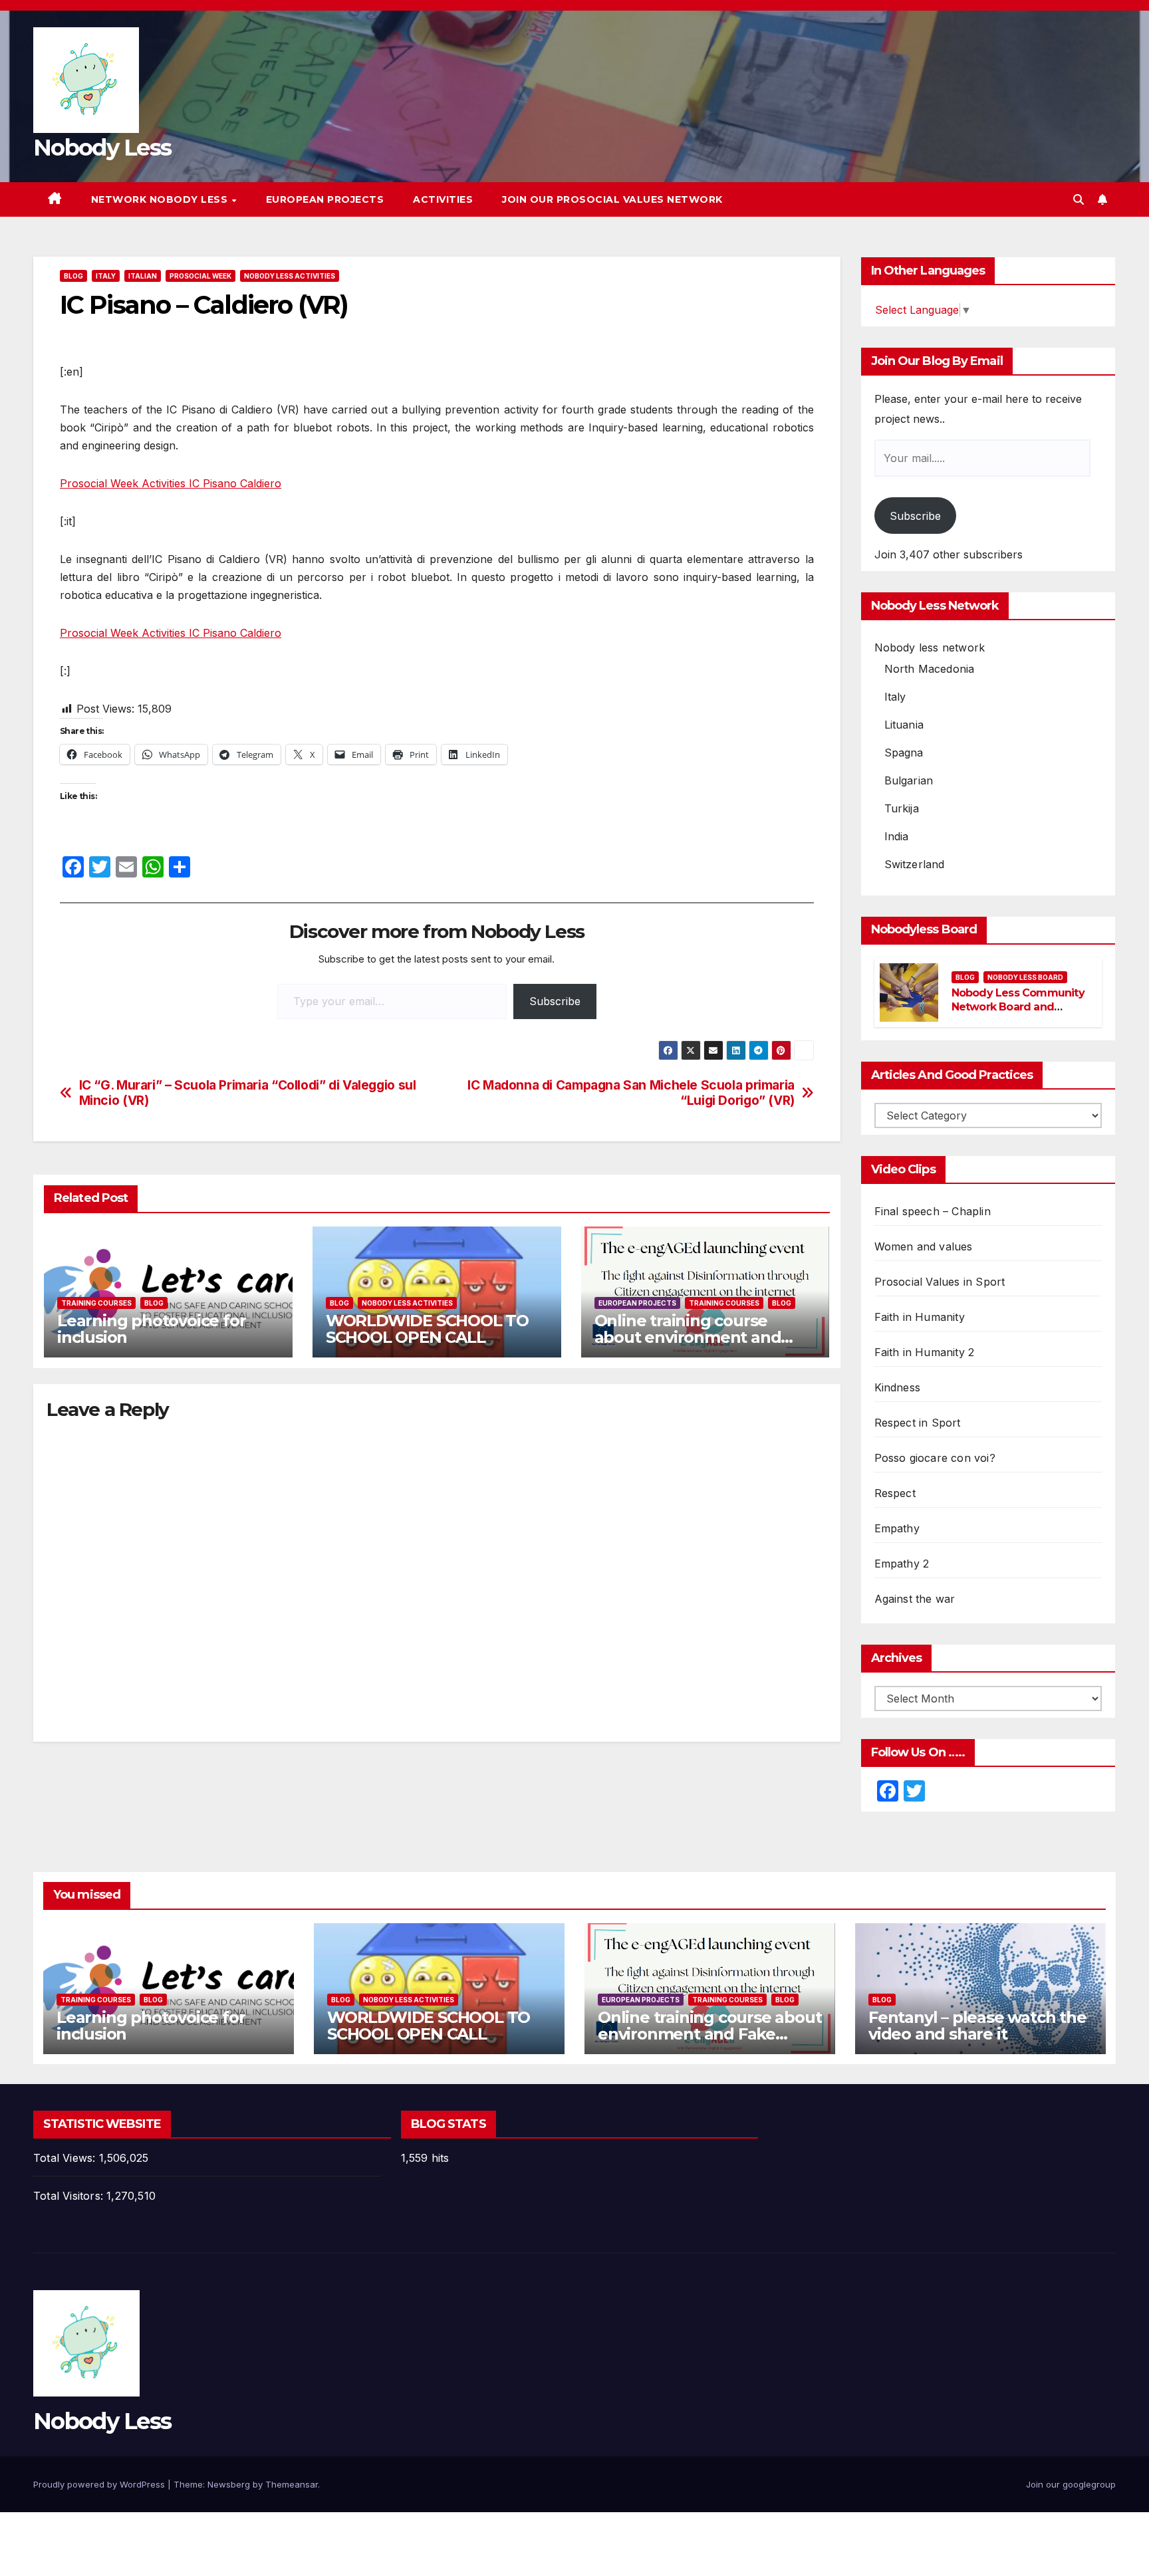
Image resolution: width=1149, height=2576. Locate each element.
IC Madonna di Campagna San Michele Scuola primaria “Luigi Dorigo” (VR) (631, 1093)
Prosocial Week (200, 276)
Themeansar (292, 2484)
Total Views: (66, 2158)
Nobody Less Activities (290, 276)
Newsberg (229, 2484)
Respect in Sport (918, 1423)
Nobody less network (930, 647)
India (897, 836)
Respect (895, 1493)
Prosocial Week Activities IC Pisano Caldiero (171, 483)
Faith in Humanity (920, 1317)
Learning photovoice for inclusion (151, 1329)
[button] (1079, 199)
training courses (96, 1303)
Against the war (915, 1599)
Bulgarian (909, 780)
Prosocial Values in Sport (940, 1282)
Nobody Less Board (1025, 977)
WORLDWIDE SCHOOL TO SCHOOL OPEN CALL (427, 1329)
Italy (106, 276)
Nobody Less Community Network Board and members (1018, 1007)
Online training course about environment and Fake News (688, 1337)
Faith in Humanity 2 (925, 1352)
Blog (73, 276)
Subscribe (555, 1001)
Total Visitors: (70, 2196)
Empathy (897, 1528)
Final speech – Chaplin (933, 1211)
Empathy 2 (902, 1564)
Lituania (904, 725)
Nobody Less (102, 148)
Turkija (902, 808)
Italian (143, 276)
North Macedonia (930, 669)
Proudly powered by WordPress (100, 2484)
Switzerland (915, 864)
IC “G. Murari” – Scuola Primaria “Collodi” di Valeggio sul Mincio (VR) (248, 1093)
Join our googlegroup (1071, 2484)
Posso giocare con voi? (935, 1458)
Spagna (904, 753)
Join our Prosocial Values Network (612, 199)
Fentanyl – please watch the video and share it (977, 2026)
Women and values (924, 1246)
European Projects (325, 199)
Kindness (898, 1387)
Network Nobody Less (161, 199)
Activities (443, 199)
